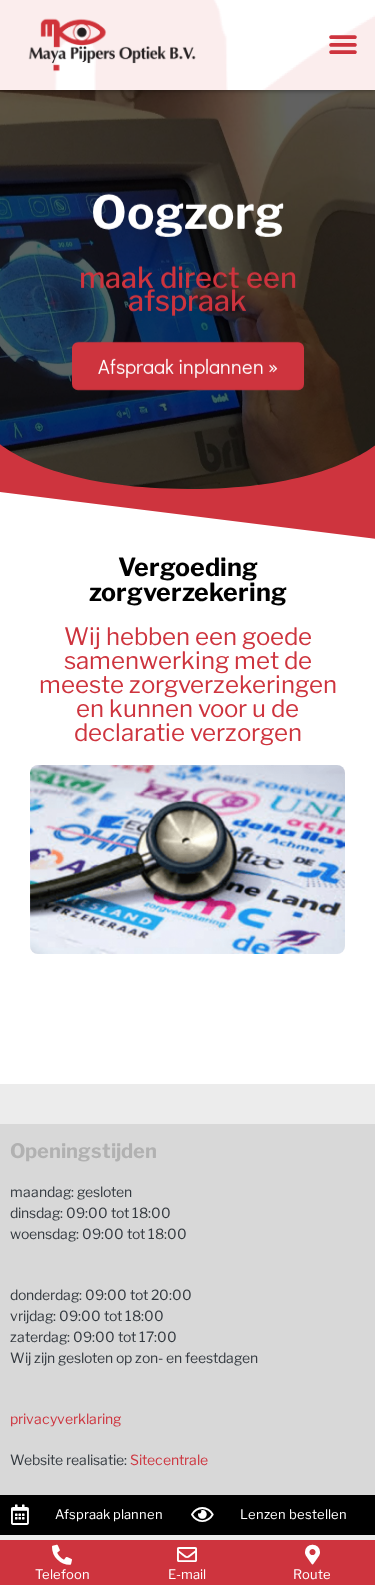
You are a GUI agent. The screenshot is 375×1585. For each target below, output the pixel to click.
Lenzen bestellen (293, 1514)
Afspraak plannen (109, 1514)
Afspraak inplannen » (188, 366)
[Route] (312, 1555)
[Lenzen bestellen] (203, 1515)
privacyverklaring (65, 1418)
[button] (342, 45)
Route (312, 1574)
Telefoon (62, 1574)
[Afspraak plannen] (20, 1515)
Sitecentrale (169, 1459)
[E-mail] (187, 1555)
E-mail (187, 1574)
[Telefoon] (62, 1555)
